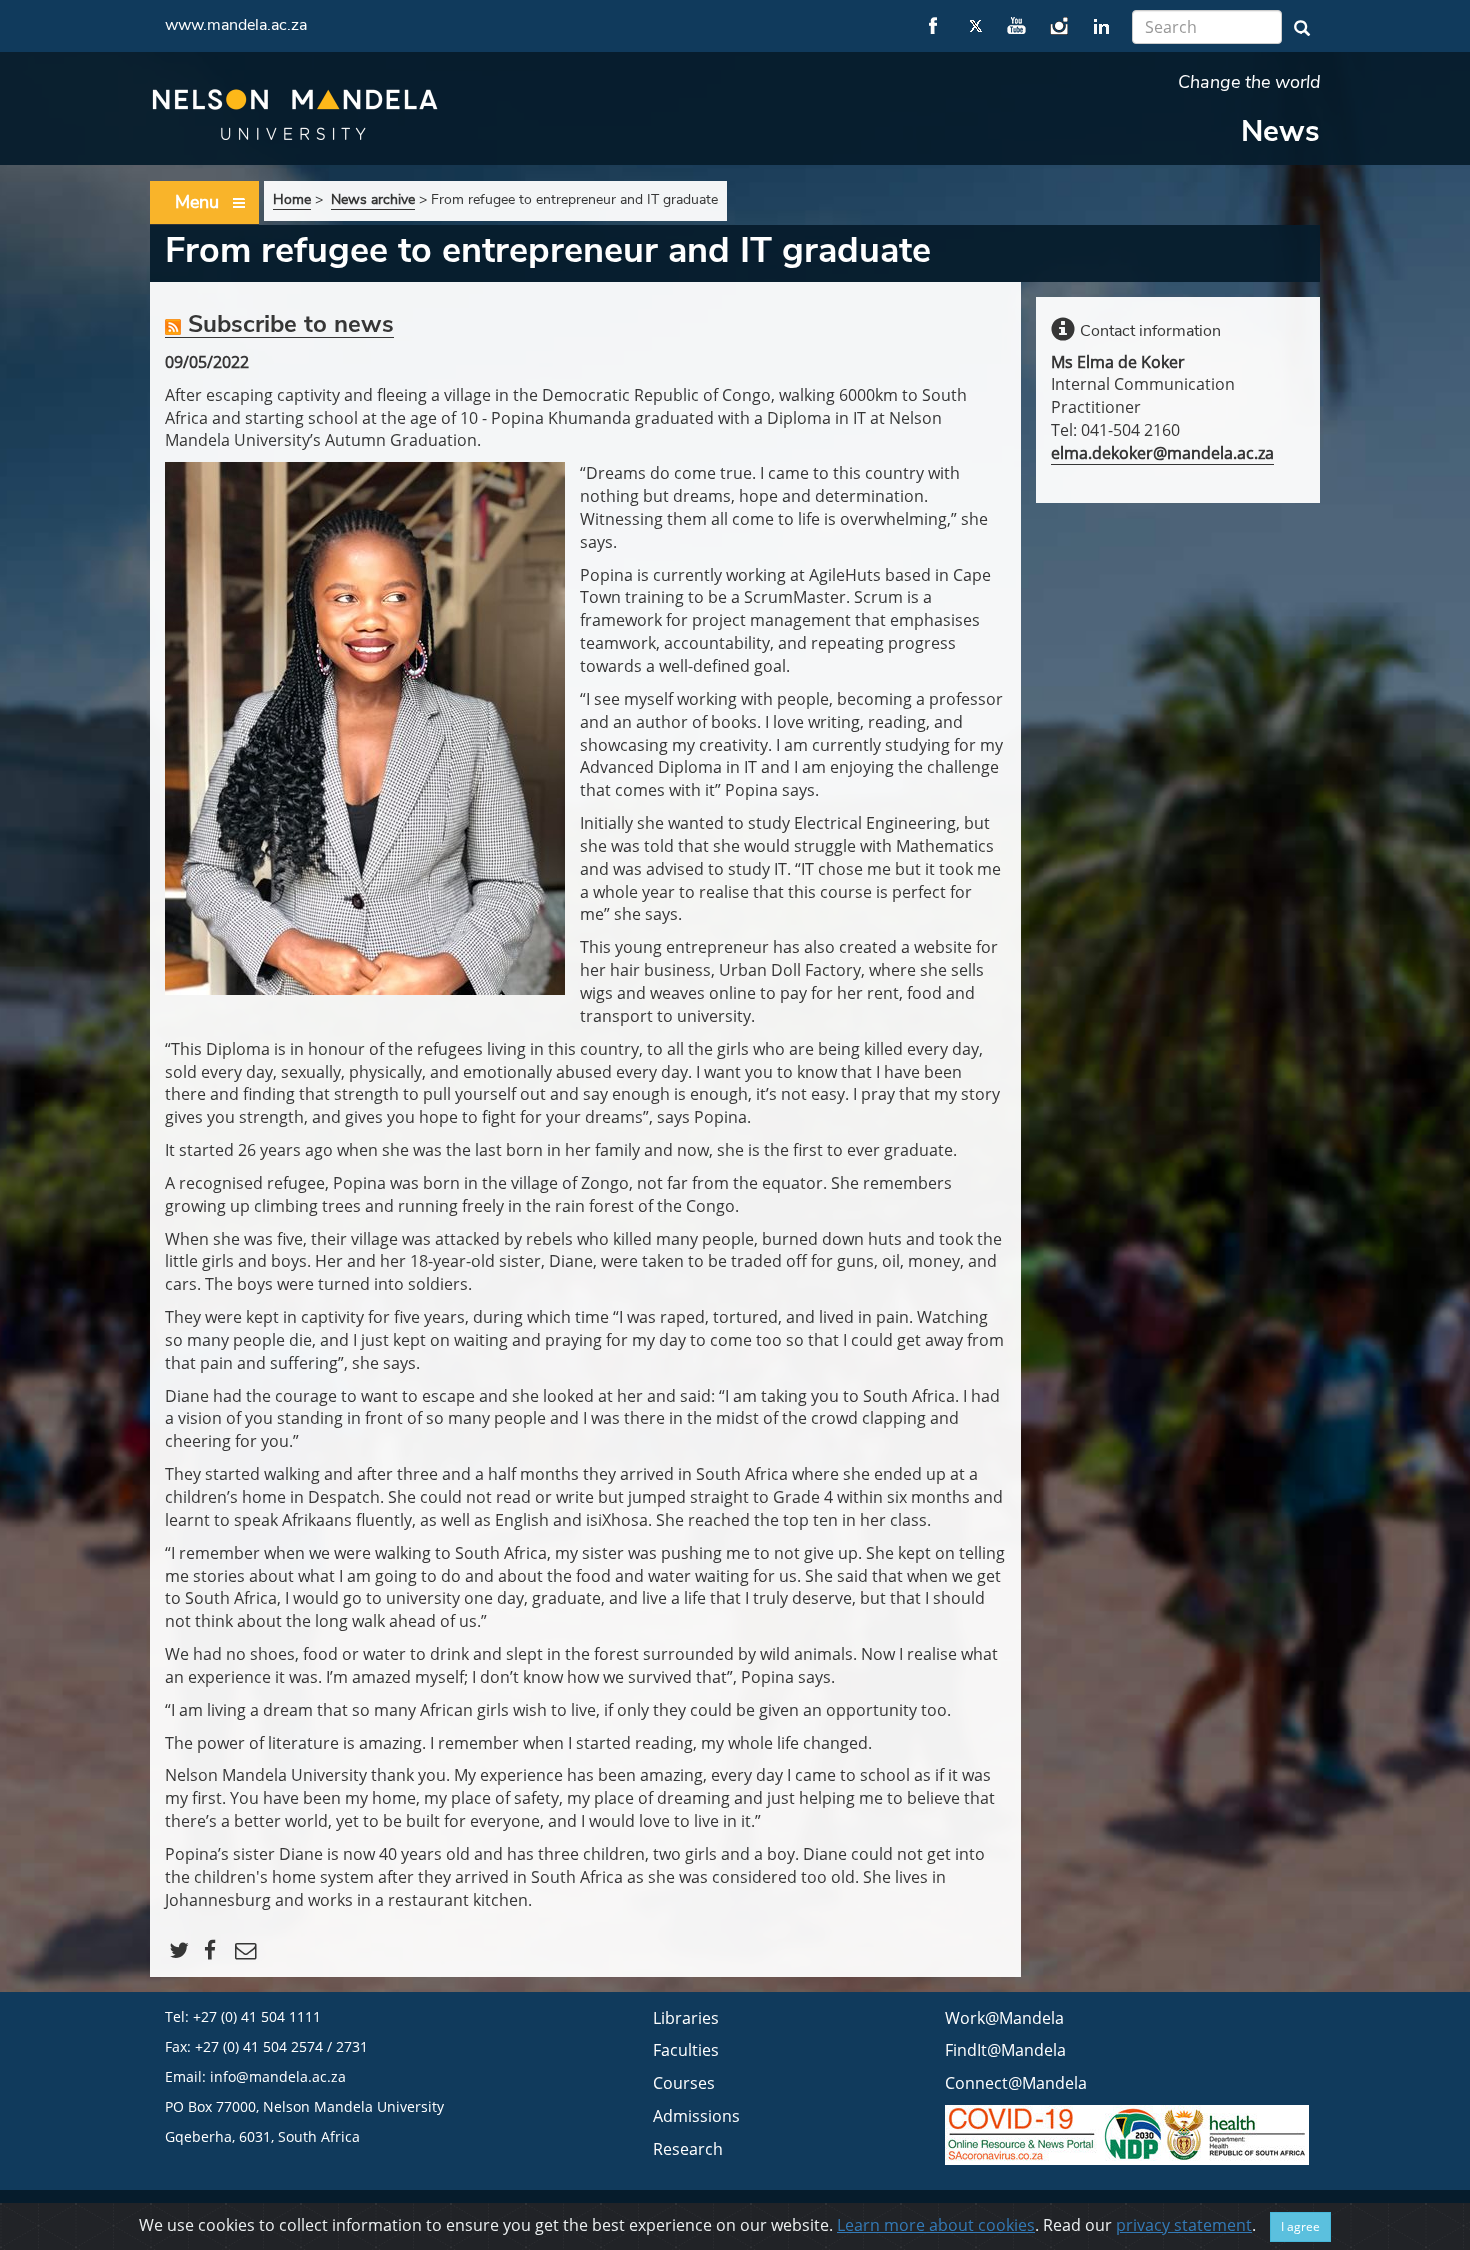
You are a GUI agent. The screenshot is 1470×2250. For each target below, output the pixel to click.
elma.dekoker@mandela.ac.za (1162, 453)
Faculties (686, 2050)
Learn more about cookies (936, 2225)
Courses (684, 2083)
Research (688, 2149)
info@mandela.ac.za (278, 2076)
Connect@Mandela (1016, 2083)
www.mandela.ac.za (236, 25)
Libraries (686, 2018)
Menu (197, 202)
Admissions (696, 2116)
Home (292, 199)
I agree (1300, 2226)
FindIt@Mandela (1005, 2050)
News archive (373, 199)
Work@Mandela (1004, 2018)
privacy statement (1184, 2225)
